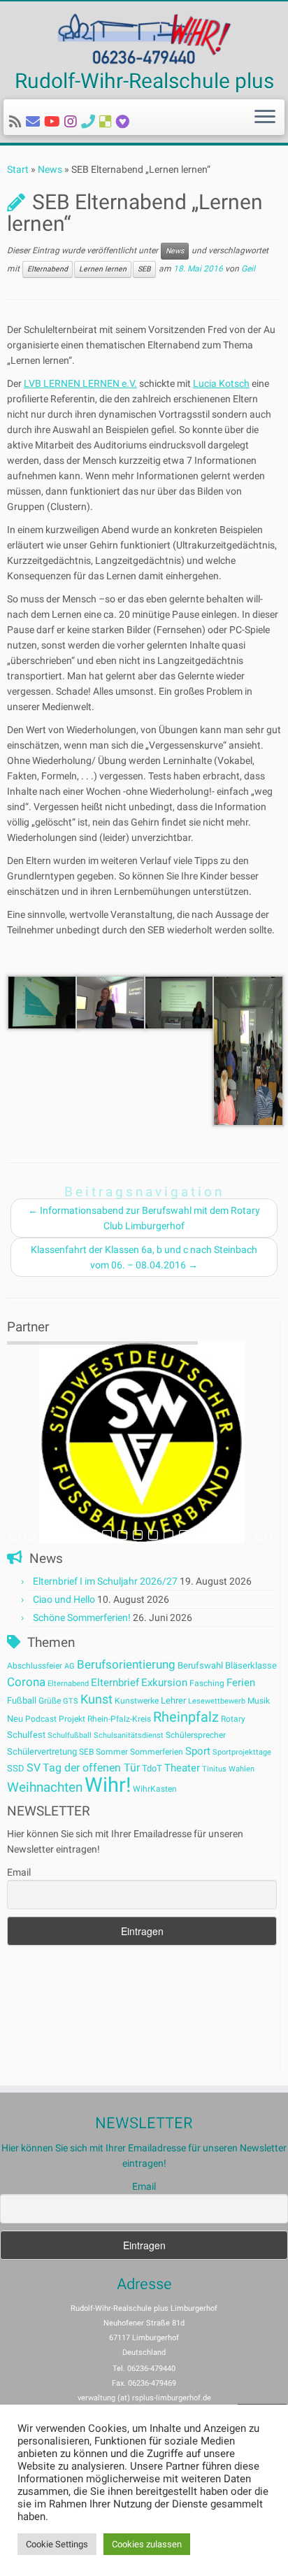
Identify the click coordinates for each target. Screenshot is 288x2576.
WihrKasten (155, 1789)
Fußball (22, 1700)
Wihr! (108, 1785)
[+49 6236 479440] (90, 122)
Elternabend (48, 269)
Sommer (112, 1752)
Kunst (96, 1699)
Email (19, 1872)
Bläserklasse (251, 1665)
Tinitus (214, 1769)
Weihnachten (45, 1787)
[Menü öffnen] (265, 118)
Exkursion (164, 1683)
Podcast (41, 1719)
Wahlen (242, 1769)
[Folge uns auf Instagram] (73, 122)
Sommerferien (157, 1752)
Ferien (241, 1683)
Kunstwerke (137, 1701)
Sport (198, 1751)
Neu (15, 1719)
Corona (26, 1682)
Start (18, 169)
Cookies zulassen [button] (147, 2544)
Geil (248, 269)
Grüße (50, 1701)
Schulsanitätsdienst (129, 1735)
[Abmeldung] (125, 122)
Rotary (233, 1719)
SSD (16, 1768)
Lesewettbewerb (217, 1701)
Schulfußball (70, 1735)
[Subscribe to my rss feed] (17, 122)
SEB (144, 269)
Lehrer (173, 1700)
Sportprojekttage (242, 1752)
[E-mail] (35, 122)
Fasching (207, 1683)
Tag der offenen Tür (91, 1768)
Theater (182, 1768)
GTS (71, 1701)
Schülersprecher (196, 1735)
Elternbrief (115, 1683)
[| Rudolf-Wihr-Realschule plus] (144, 38)
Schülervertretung (42, 1751)
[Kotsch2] (111, 1002)
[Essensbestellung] (108, 122)
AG (70, 1666)
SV (34, 1768)
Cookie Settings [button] (57, 2544)
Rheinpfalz (186, 1717)
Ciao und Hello (64, 1599)
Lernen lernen (103, 269)
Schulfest (26, 1735)
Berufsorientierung (126, 1664)
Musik (259, 1701)
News (50, 169)
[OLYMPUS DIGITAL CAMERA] (43, 1002)
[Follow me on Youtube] (54, 122)
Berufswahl (200, 1665)
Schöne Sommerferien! (82, 1618)
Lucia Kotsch (221, 383)
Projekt (72, 1719)
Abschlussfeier (35, 1666)
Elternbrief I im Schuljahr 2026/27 (105, 1581)
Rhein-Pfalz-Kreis (119, 1719)
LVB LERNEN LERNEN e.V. (80, 383)
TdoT (152, 1768)
